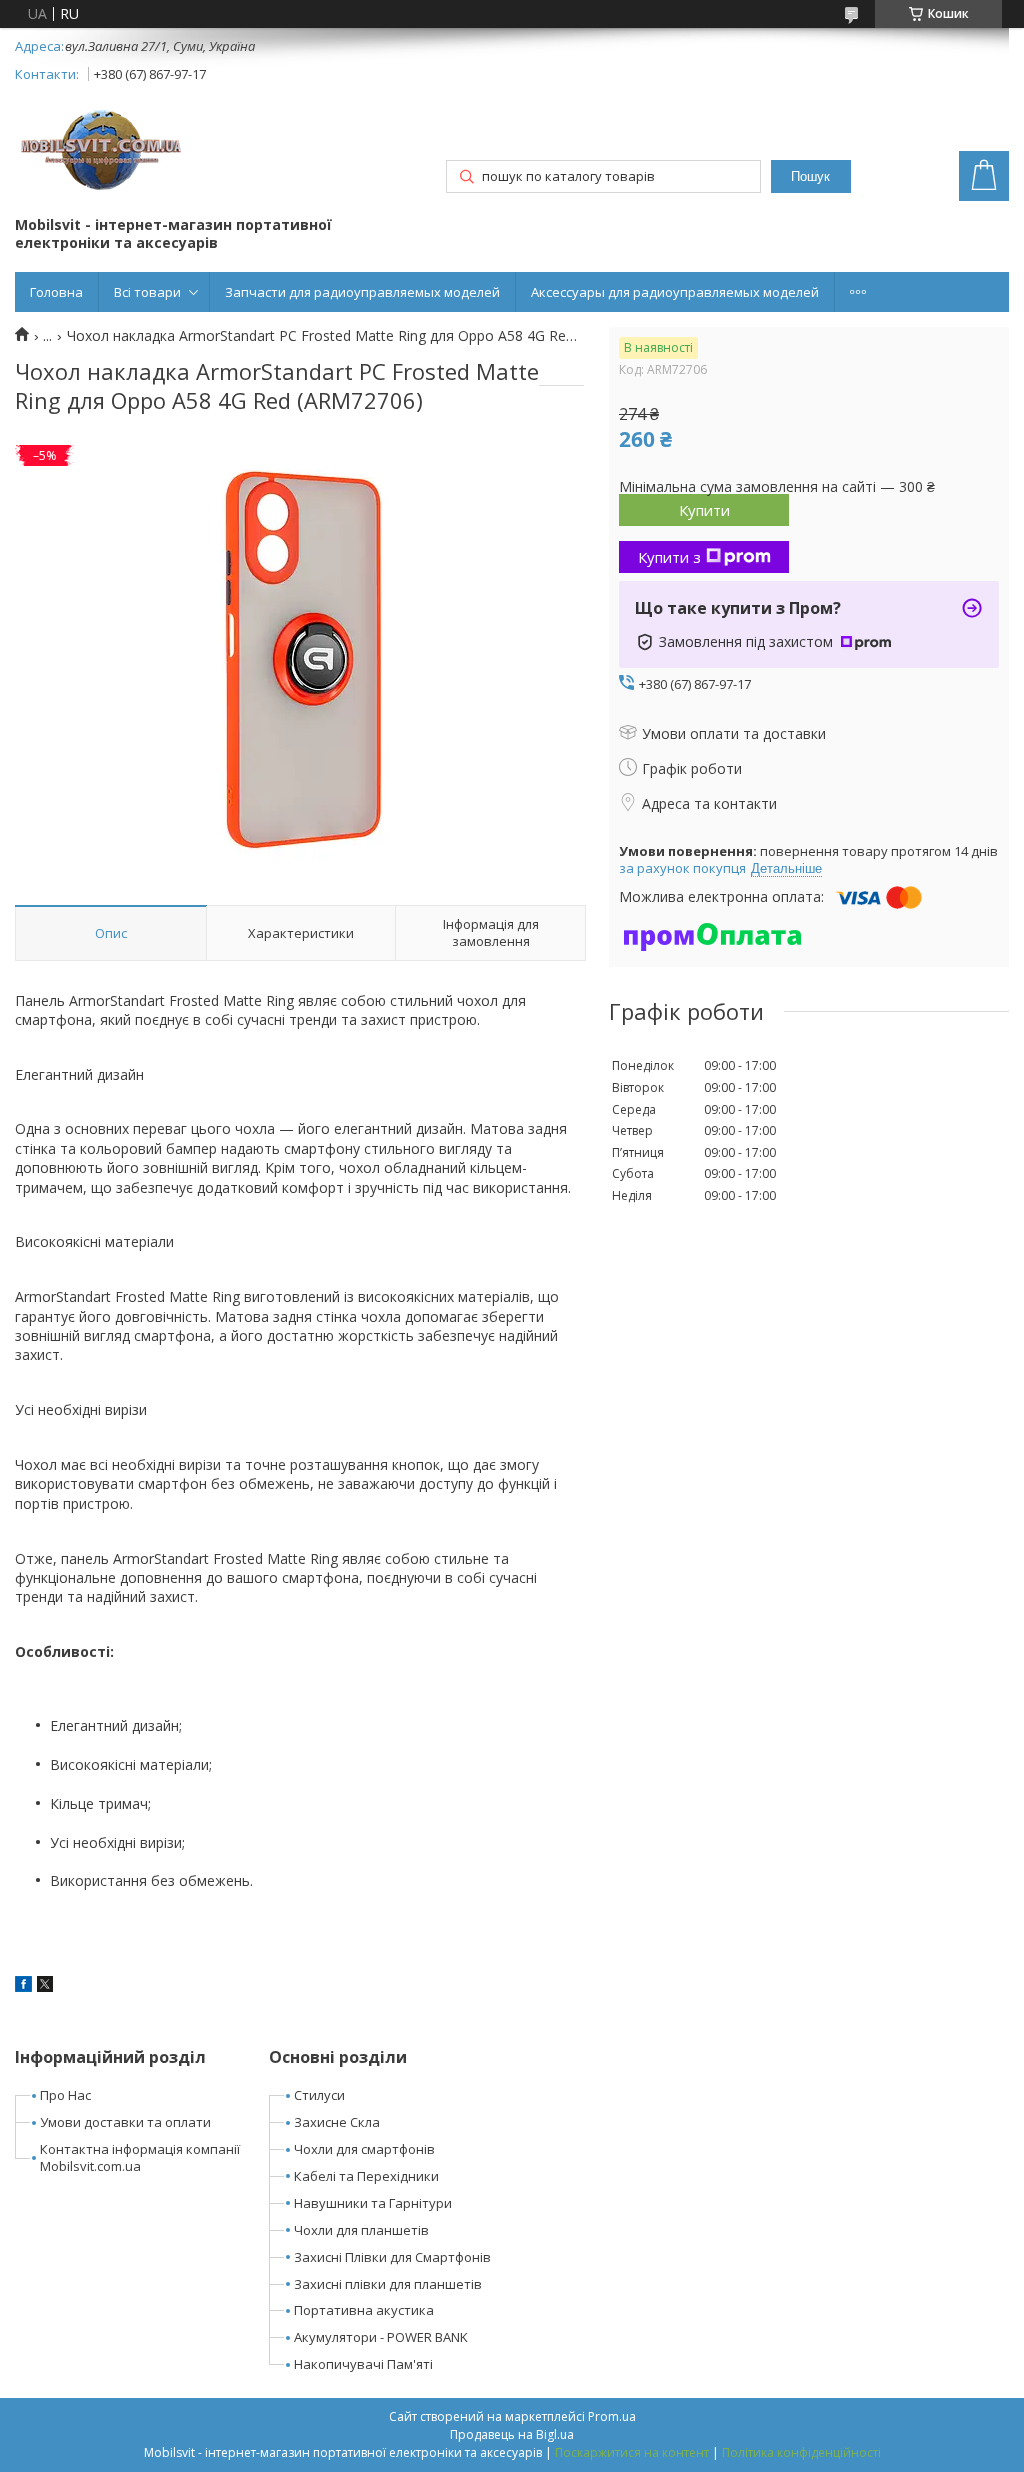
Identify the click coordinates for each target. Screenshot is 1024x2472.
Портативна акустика (364, 2310)
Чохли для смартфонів (364, 2149)
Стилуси (319, 2095)
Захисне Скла (337, 2122)
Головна (56, 292)
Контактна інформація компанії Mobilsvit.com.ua (140, 2157)
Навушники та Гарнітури (373, 2203)
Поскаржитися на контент (632, 2452)
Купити (704, 510)
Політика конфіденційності (801, 2452)
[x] (45, 1986)
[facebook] (23, 1986)
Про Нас (65, 2095)
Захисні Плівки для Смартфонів (392, 2257)
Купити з (669, 557)
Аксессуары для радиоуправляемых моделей (675, 292)
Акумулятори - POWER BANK (381, 2337)
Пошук (810, 176)
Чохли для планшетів (361, 2230)
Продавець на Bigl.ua (512, 2434)
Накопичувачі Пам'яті (363, 2364)
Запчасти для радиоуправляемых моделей (362, 292)
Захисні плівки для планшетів (388, 2284)
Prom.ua (612, 2416)
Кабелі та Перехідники (366, 2176)
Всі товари (147, 292)
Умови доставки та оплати (125, 2122)
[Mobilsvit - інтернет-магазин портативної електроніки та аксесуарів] (103, 152)
